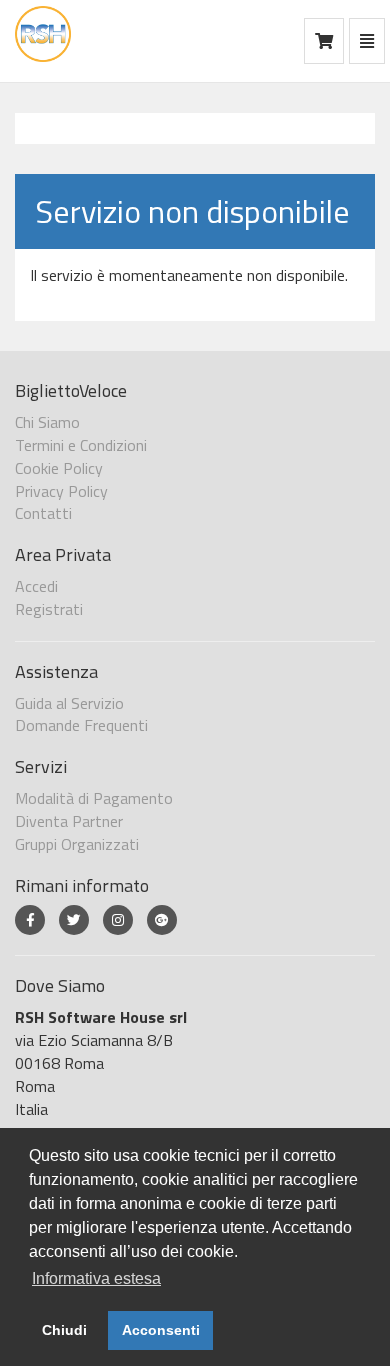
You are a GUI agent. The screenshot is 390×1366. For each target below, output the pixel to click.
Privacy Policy (61, 491)
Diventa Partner (69, 821)
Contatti (43, 513)
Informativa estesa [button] (96, 1278)
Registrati (49, 609)
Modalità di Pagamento (94, 798)
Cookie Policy (59, 468)
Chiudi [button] (64, 1330)
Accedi (36, 586)
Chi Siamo (47, 422)
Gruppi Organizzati (77, 844)
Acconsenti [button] (161, 1330)
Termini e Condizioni (81, 445)
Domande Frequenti (81, 725)
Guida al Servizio (69, 703)
